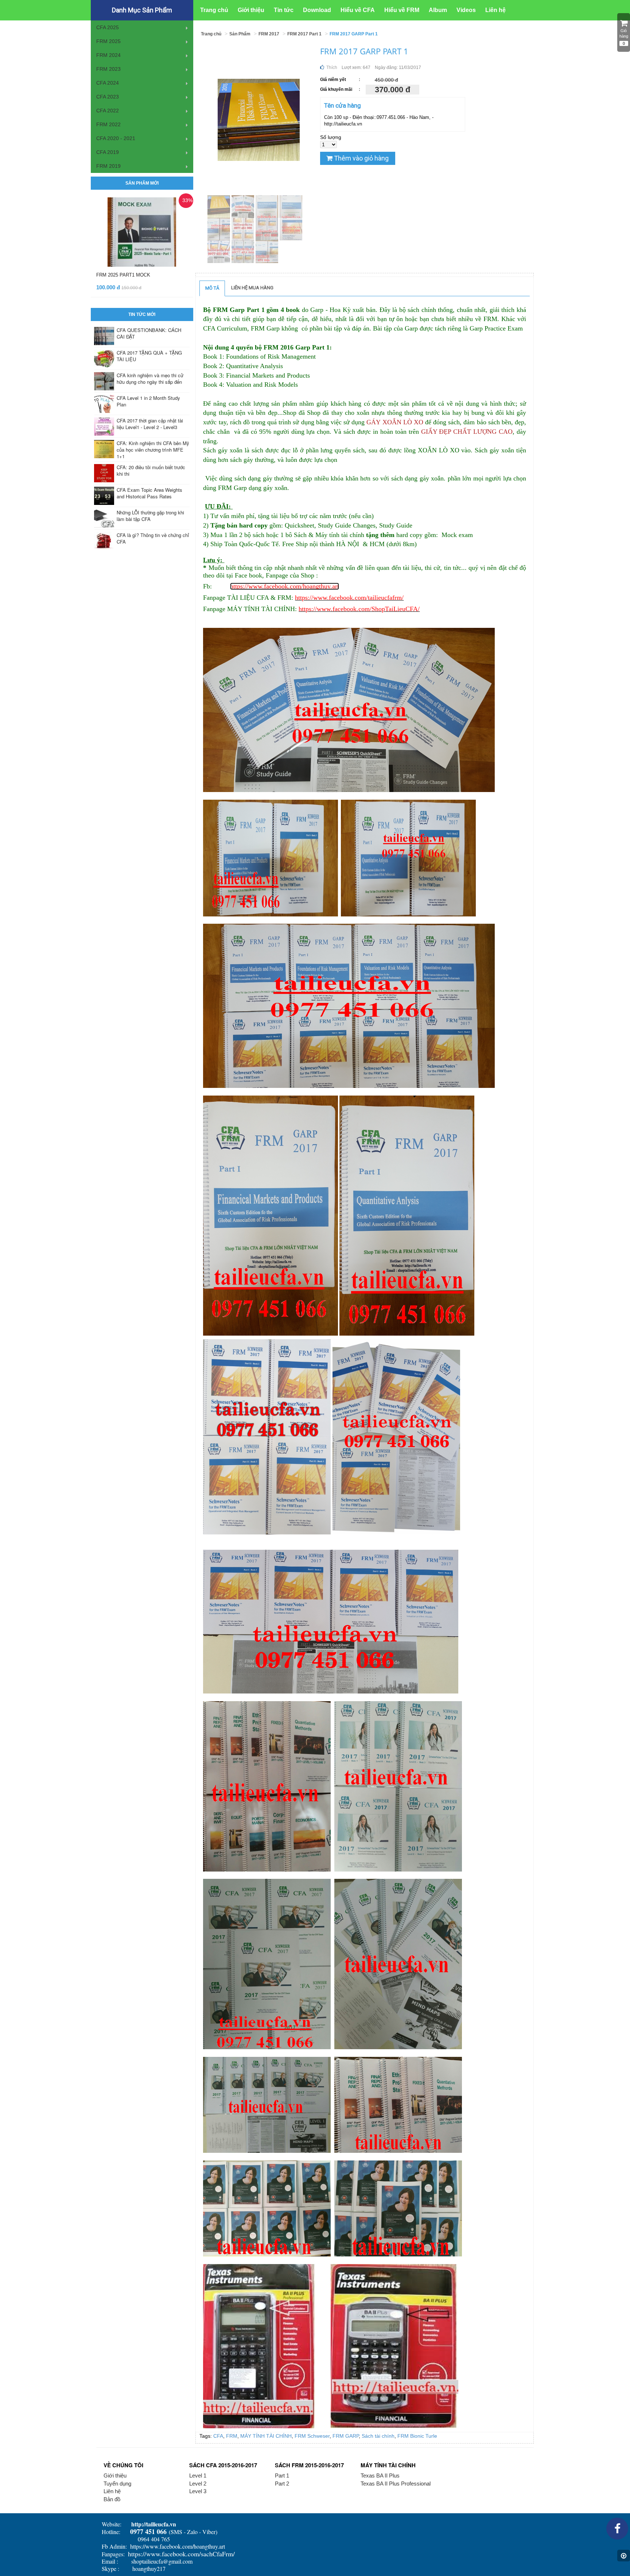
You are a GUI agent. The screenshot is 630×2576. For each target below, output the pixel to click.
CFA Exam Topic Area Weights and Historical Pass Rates (149, 493)
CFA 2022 (108, 111)
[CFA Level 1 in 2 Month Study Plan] (104, 404)
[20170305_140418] (219, 251)
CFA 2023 (108, 97)
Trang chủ (211, 34)
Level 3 (198, 2491)
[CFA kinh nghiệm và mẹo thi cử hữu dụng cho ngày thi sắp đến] (104, 381)
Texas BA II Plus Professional (396, 2484)
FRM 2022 (108, 124)
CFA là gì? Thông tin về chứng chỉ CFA (153, 538)
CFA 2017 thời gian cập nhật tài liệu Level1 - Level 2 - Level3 (150, 424)
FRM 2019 (108, 166)
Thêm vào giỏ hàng (361, 158)
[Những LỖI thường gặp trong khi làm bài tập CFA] (104, 518)
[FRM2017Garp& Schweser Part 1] (244, 251)
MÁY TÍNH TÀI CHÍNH (266, 2436)
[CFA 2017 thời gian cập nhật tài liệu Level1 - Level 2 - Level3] (104, 426)
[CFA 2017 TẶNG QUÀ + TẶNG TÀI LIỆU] (104, 359)
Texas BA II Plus (380, 2475)
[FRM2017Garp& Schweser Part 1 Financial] (267, 251)
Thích (331, 67)
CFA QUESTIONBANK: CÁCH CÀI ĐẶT (149, 333)
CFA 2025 (108, 27)
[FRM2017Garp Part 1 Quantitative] (291, 206)
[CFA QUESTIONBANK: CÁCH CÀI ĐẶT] (104, 336)
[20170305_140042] (268, 229)
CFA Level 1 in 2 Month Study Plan (148, 401)
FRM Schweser (312, 2436)
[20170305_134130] (244, 229)
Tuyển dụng (117, 2484)
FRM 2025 (108, 41)
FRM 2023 (108, 69)
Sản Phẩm (240, 34)
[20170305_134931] (291, 229)
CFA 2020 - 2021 (116, 138)
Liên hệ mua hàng (252, 288)
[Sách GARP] (219, 206)
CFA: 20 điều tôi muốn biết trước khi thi (151, 470)
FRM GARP (346, 2436)
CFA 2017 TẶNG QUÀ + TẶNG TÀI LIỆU (149, 356)
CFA (218, 2436)
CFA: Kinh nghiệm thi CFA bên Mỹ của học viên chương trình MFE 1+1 (153, 450)
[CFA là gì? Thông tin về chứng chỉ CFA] (104, 541)
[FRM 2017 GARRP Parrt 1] (244, 206)
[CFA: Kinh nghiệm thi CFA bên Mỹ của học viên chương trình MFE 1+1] (104, 449)
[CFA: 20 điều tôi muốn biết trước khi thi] (104, 473)
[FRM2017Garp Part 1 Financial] (268, 206)
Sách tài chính (378, 2436)
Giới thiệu (115, 2475)
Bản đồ (112, 2499)
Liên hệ (112, 2491)
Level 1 (198, 2475)
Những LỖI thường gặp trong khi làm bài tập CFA (150, 516)
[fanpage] (617, 2531)
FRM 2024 (108, 55)
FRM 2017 (269, 34)
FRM (232, 2436)
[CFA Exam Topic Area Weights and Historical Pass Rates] (104, 496)
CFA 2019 (108, 152)
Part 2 (282, 2484)
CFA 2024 (108, 83)
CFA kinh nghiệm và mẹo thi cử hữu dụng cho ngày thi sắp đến (150, 379)
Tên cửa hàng (343, 105)
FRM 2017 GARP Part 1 (354, 34)
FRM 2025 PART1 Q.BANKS (127, 275)
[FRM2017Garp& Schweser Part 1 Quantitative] (219, 229)
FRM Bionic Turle (417, 2436)
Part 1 (282, 2475)
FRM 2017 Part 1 (304, 34)
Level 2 (198, 2484)
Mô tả (212, 288)
